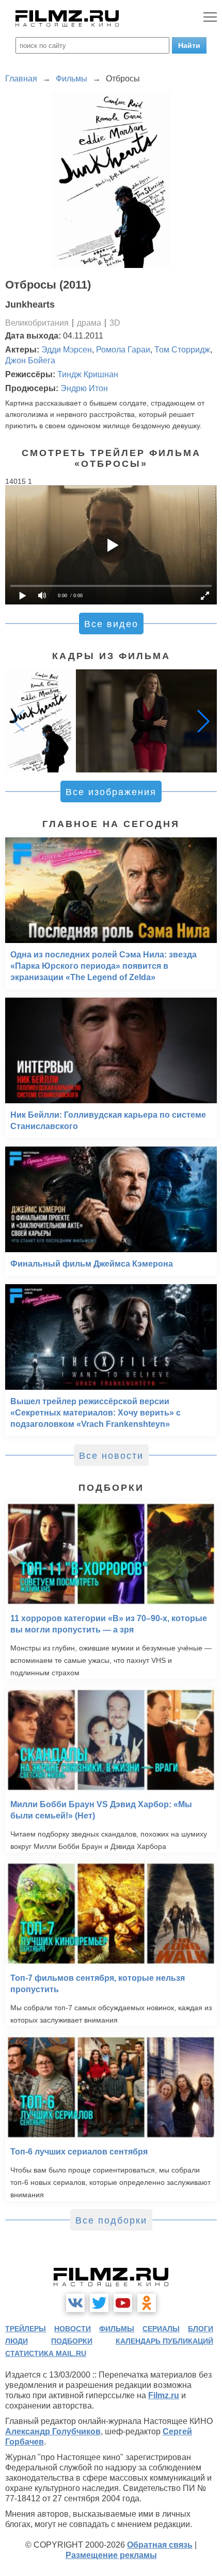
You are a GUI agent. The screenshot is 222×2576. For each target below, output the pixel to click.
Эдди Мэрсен (67, 350)
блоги (201, 2329)
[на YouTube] (123, 2303)
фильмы (117, 2329)
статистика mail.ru (46, 2353)
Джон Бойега (30, 360)
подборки (72, 2341)
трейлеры (26, 2329)
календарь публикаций (164, 2341)
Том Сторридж (182, 350)
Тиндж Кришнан (88, 374)
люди (17, 2341)
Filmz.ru (164, 2395)
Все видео (111, 624)
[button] (203, 721)
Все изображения (111, 792)
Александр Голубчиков (53, 2431)
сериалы (161, 2329)
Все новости (111, 1456)
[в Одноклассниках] (147, 2303)
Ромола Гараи (123, 350)
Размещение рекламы (111, 2555)
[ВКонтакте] (75, 2303)
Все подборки (111, 2220)
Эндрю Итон (84, 388)
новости (73, 2329)
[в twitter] (99, 2303)
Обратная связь (160, 2545)
